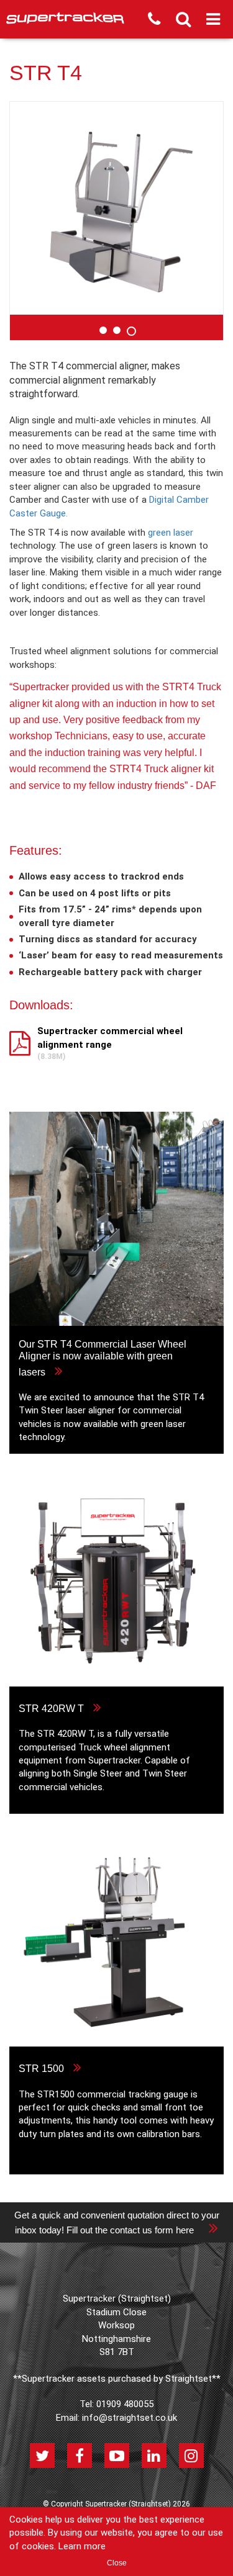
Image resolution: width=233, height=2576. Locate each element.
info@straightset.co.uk (130, 2418)
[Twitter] (42, 2456)
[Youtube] (117, 2456)
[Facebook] (80, 2456)
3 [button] (130, 330)
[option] (116, 208)
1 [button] (103, 330)
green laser (171, 533)
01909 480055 (125, 2404)
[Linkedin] (154, 2456)
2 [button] (117, 330)
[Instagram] (191, 2456)
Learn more (82, 2546)
